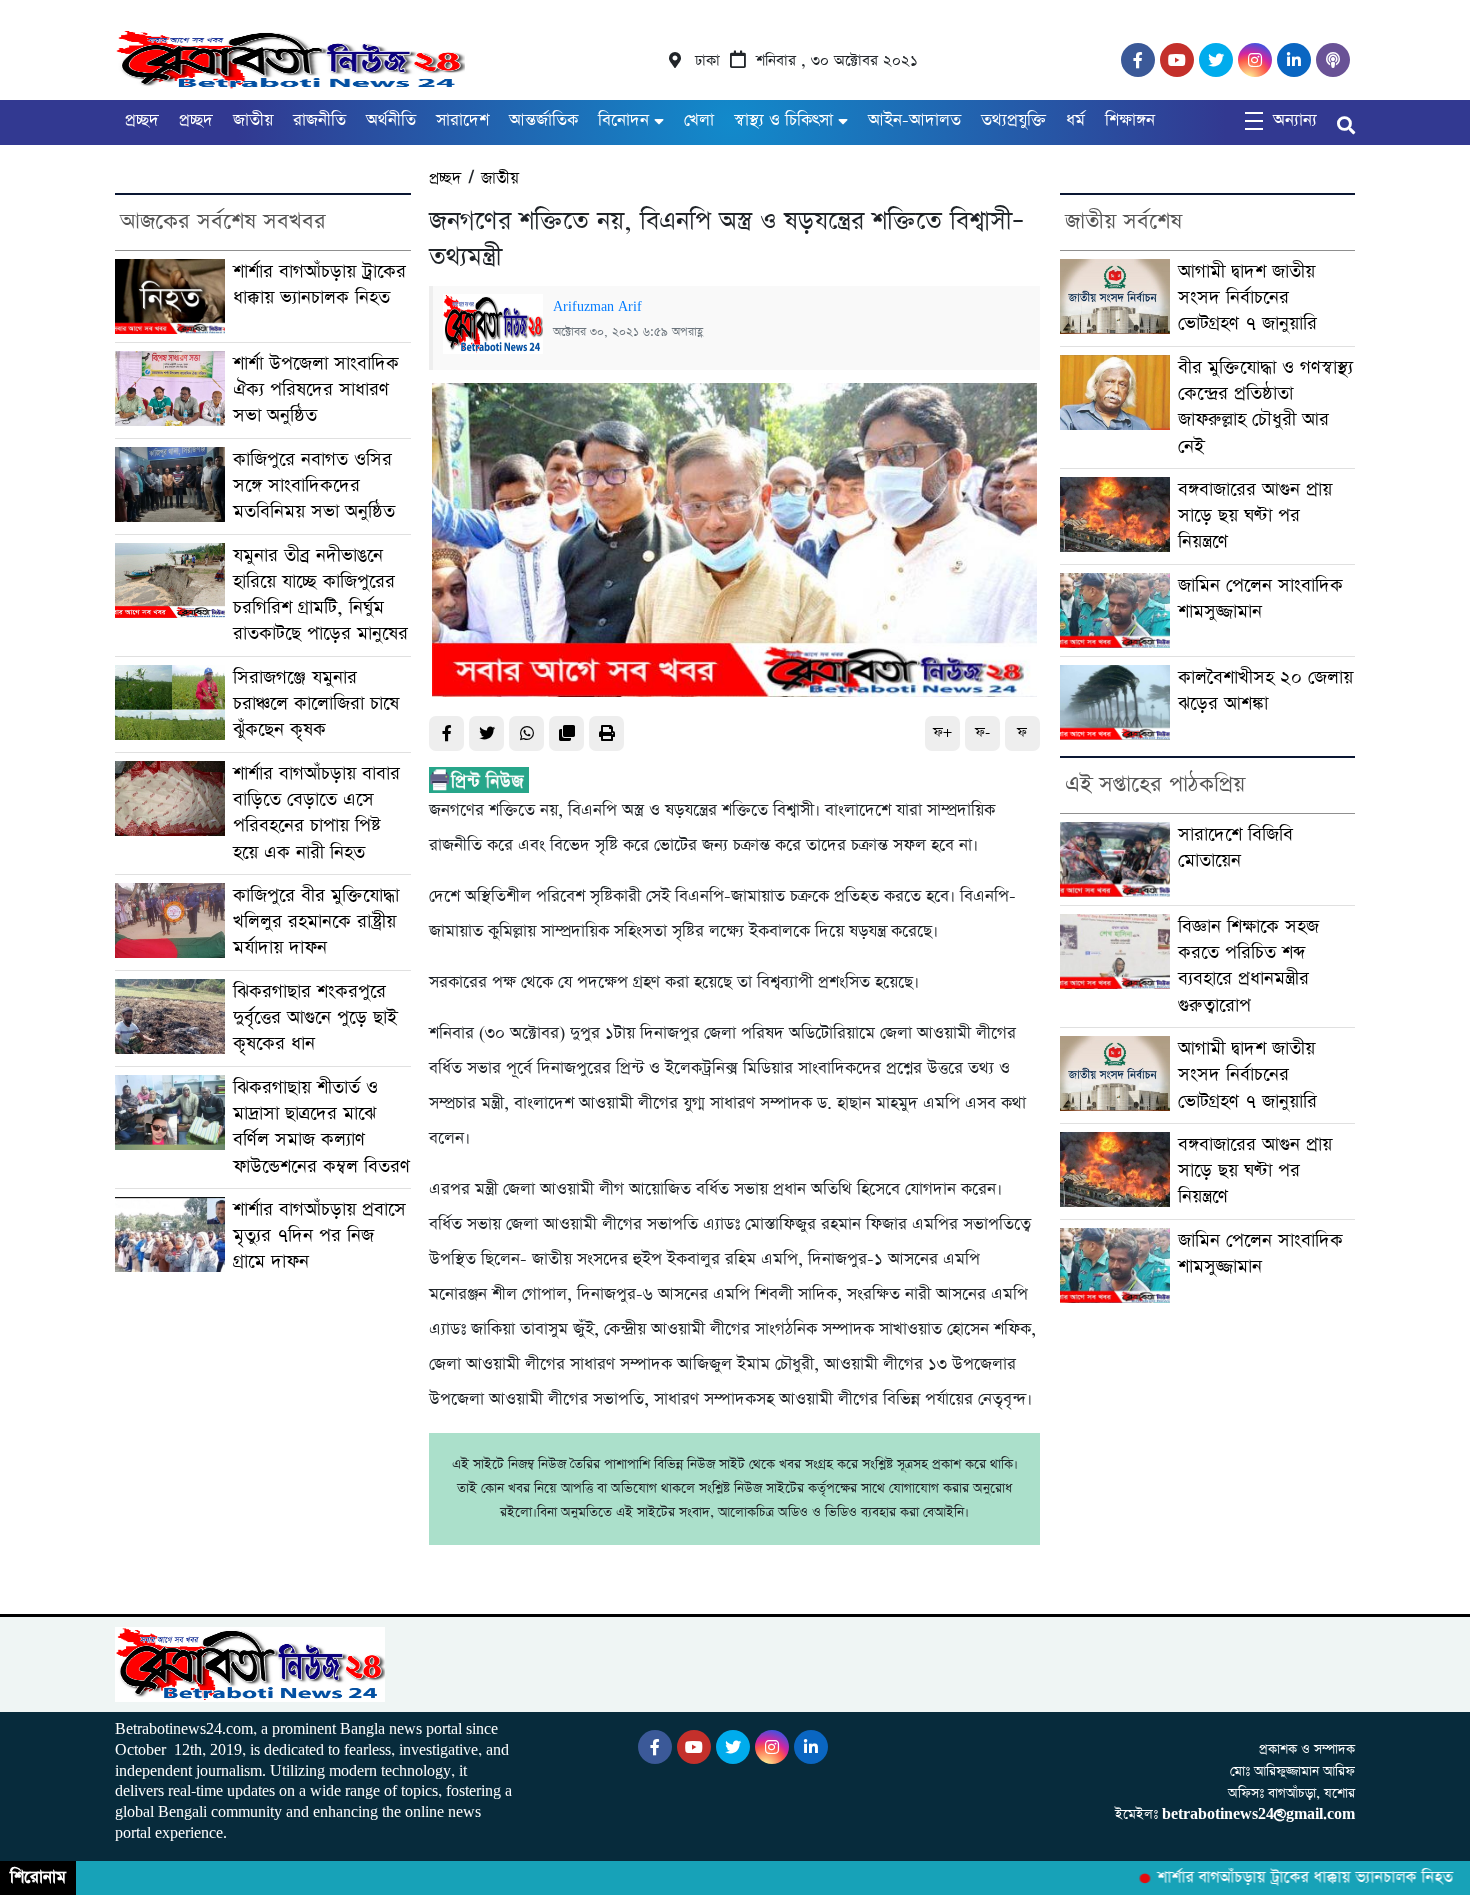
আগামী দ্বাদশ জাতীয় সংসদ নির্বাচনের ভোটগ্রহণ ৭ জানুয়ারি (1247, 298)
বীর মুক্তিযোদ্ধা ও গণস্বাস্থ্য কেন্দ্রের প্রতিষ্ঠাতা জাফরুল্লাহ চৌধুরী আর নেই (1265, 407)
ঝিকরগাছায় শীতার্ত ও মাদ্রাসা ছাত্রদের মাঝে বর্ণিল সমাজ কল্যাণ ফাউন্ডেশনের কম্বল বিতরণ (321, 1127)
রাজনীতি (319, 120)
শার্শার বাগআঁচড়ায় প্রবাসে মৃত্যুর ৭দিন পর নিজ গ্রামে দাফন (319, 1236)
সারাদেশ (462, 120)
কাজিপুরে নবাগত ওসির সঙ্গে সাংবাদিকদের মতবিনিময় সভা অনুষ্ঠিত (317, 486)
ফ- (982, 732)
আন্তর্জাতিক (543, 120)
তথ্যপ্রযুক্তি (1013, 120)
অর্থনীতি (391, 120)
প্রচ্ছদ (142, 120)
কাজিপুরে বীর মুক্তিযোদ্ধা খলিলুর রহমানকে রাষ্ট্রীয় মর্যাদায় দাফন (316, 922)
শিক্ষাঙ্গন (1130, 120)
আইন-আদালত (914, 120)
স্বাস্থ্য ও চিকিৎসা (783, 120)
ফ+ (942, 732)
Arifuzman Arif (597, 307)
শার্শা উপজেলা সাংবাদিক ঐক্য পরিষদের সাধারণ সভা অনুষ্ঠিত (316, 390)
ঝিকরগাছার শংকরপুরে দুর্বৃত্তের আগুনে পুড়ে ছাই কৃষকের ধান (315, 1018)
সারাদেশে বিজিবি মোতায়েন (1235, 847)
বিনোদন (623, 120)
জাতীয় (253, 120)
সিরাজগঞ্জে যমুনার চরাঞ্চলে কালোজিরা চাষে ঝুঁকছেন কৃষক (316, 704)
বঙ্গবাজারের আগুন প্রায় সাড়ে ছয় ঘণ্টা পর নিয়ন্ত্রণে (1255, 516)
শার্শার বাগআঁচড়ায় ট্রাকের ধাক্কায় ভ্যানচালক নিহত (319, 284)
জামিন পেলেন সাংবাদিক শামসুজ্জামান (1260, 598)
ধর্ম (1075, 120)
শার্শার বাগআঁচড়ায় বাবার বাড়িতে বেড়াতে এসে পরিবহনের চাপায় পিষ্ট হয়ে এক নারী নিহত (316, 813)
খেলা (699, 120)
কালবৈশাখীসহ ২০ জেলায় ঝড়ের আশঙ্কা (1265, 690)
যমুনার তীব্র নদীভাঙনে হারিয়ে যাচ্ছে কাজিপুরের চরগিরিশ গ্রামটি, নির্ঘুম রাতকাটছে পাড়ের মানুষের (320, 595)
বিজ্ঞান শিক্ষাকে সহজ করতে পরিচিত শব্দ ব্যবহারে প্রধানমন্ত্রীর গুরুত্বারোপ (1248, 966)
